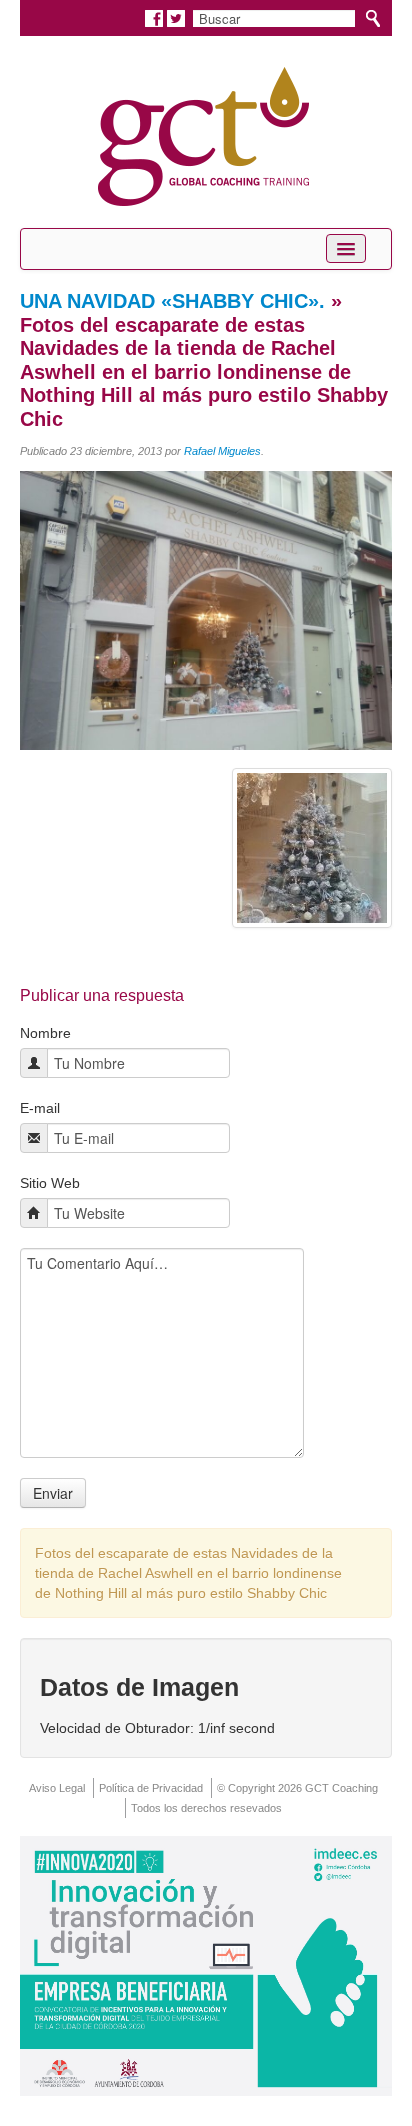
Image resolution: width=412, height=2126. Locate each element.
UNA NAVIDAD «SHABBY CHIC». (172, 301)
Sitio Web (50, 1183)
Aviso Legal (57, 1788)
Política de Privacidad (151, 1788)
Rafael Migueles (222, 451)
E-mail (40, 1108)
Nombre (45, 1033)
